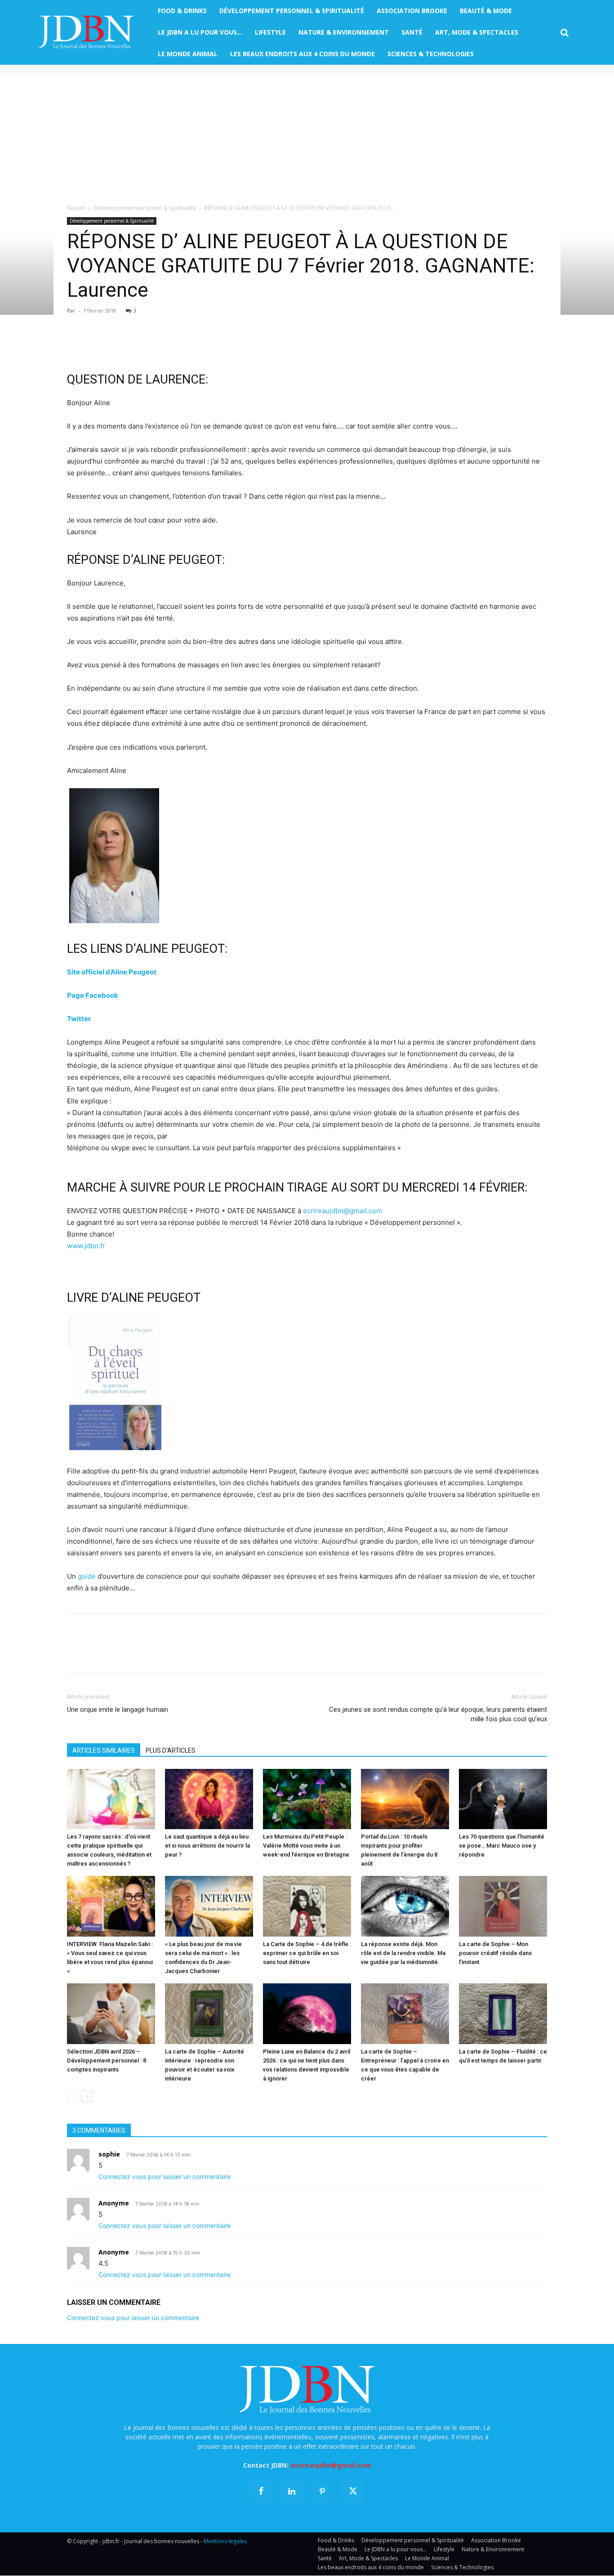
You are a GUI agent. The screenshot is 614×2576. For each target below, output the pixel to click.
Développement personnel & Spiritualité (145, 208)
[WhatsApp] (138, 345)
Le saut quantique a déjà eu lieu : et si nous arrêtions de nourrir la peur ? (208, 1846)
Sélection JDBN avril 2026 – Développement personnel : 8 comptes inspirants (107, 2060)
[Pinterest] (117, 345)
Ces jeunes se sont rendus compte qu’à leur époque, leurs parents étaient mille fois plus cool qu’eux (438, 1714)
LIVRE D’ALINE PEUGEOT (134, 1298)
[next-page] (87, 2096)
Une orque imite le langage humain (118, 1710)
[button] (565, 33)
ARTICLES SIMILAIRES (104, 1750)
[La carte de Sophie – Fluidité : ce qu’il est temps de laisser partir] (503, 2014)
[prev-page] (73, 2096)
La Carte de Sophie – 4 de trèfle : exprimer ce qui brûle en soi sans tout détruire (307, 1953)
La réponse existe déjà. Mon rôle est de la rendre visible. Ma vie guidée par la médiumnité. (403, 1953)
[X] (97, 345)
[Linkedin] (159, 345)
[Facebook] (76, 345)
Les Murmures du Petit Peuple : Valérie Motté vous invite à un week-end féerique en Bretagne (306, 1846)
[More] (180, 345)
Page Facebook (93, 995)
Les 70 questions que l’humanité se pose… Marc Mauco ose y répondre (502, 1846)
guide (87, 1576)
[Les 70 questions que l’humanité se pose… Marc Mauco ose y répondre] (503, 1799)
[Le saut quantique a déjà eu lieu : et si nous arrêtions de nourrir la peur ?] (209, 1799)
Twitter (79, 1019)
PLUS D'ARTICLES (171, 1750)
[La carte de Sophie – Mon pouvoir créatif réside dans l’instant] (503, 1906)
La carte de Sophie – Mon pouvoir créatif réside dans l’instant (495, 1953)
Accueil (76, 208)
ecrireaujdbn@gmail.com (343, 1211)
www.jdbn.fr (86, 1246)
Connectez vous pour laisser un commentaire (165, 2176)
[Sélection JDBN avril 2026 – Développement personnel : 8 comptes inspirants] (111, 2014)
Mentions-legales (225, 2542)
